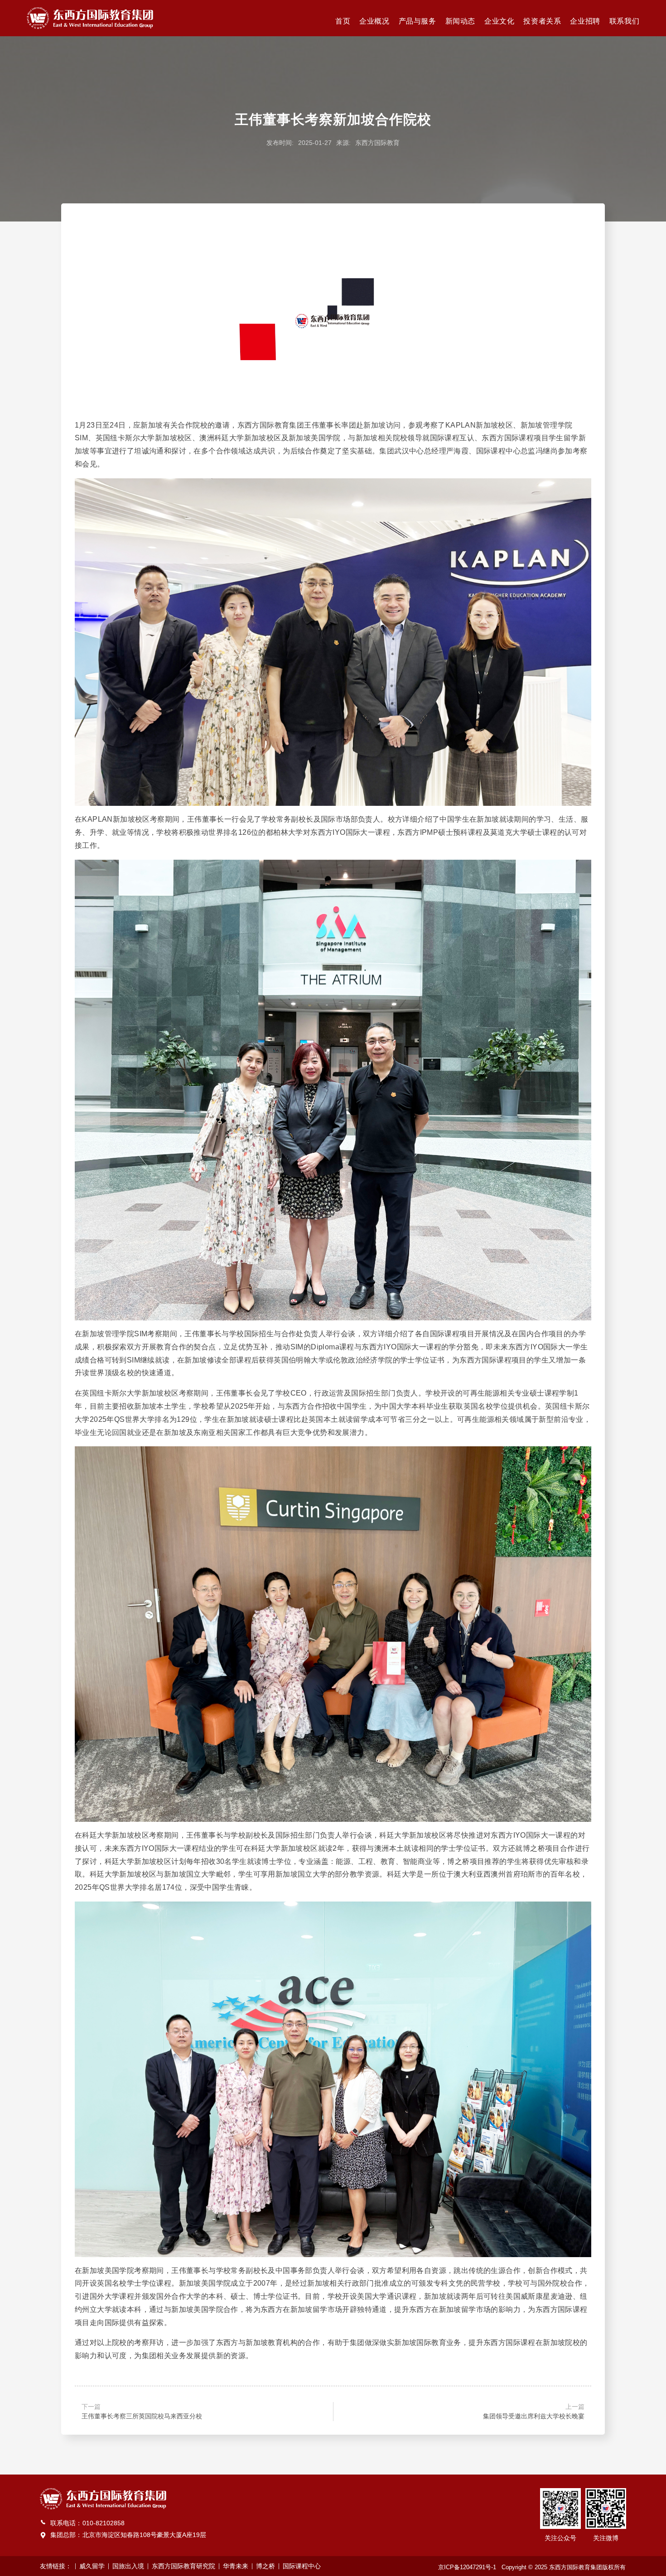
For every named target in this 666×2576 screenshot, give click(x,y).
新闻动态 (460, 21)
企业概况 (374, 21)
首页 (343, 21)
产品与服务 (417, 21)
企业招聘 (585, 21)
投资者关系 (542, 21)
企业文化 (499, 21)
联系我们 (624, 21)
